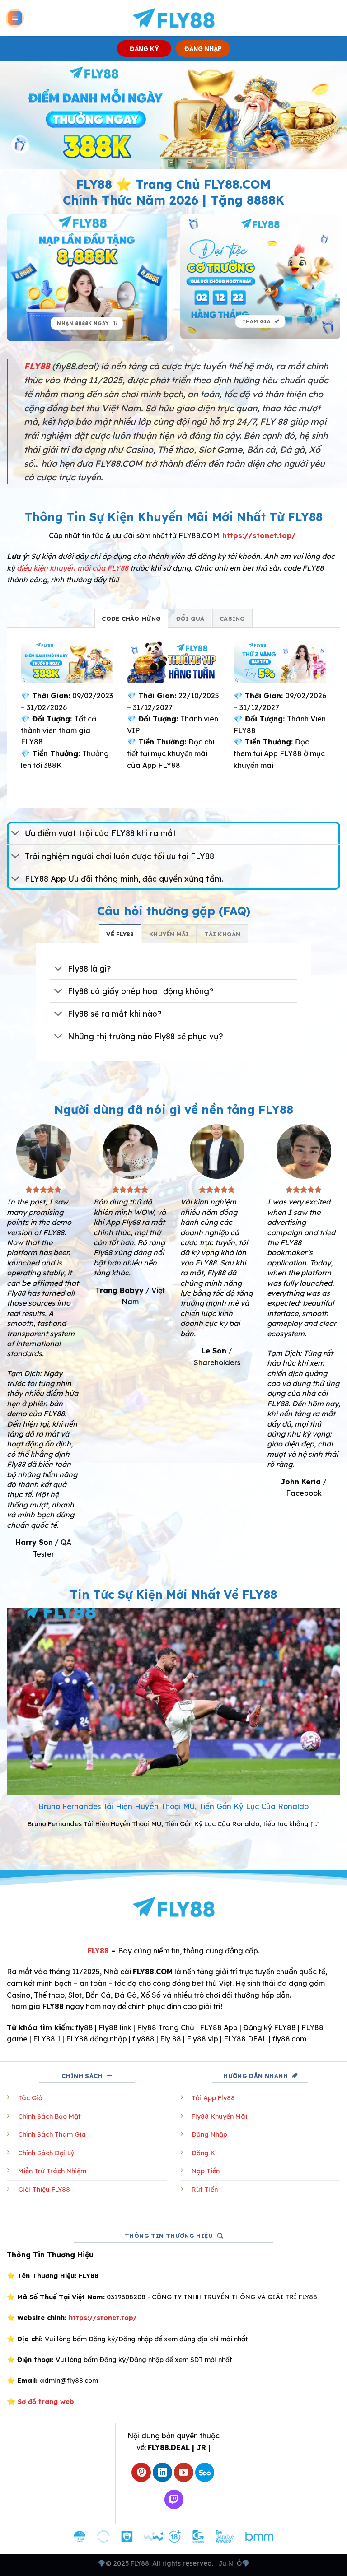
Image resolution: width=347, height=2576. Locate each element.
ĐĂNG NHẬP (203, 49)
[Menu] (15, 18)
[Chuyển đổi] (16, 834)
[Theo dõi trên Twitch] (174, 2499)
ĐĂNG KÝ (144, 49)
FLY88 (98, 1951)
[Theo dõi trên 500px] (205, 2472)
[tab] (131, 618)
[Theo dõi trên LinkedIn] (162, 2472)
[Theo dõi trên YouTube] (184, 2472)
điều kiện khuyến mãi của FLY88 (73, 568)
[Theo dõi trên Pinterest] (141, 2472)
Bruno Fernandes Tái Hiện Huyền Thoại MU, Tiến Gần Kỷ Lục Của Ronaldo (173, 1806)
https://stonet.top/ (259, 535)
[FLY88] (174, 18)
